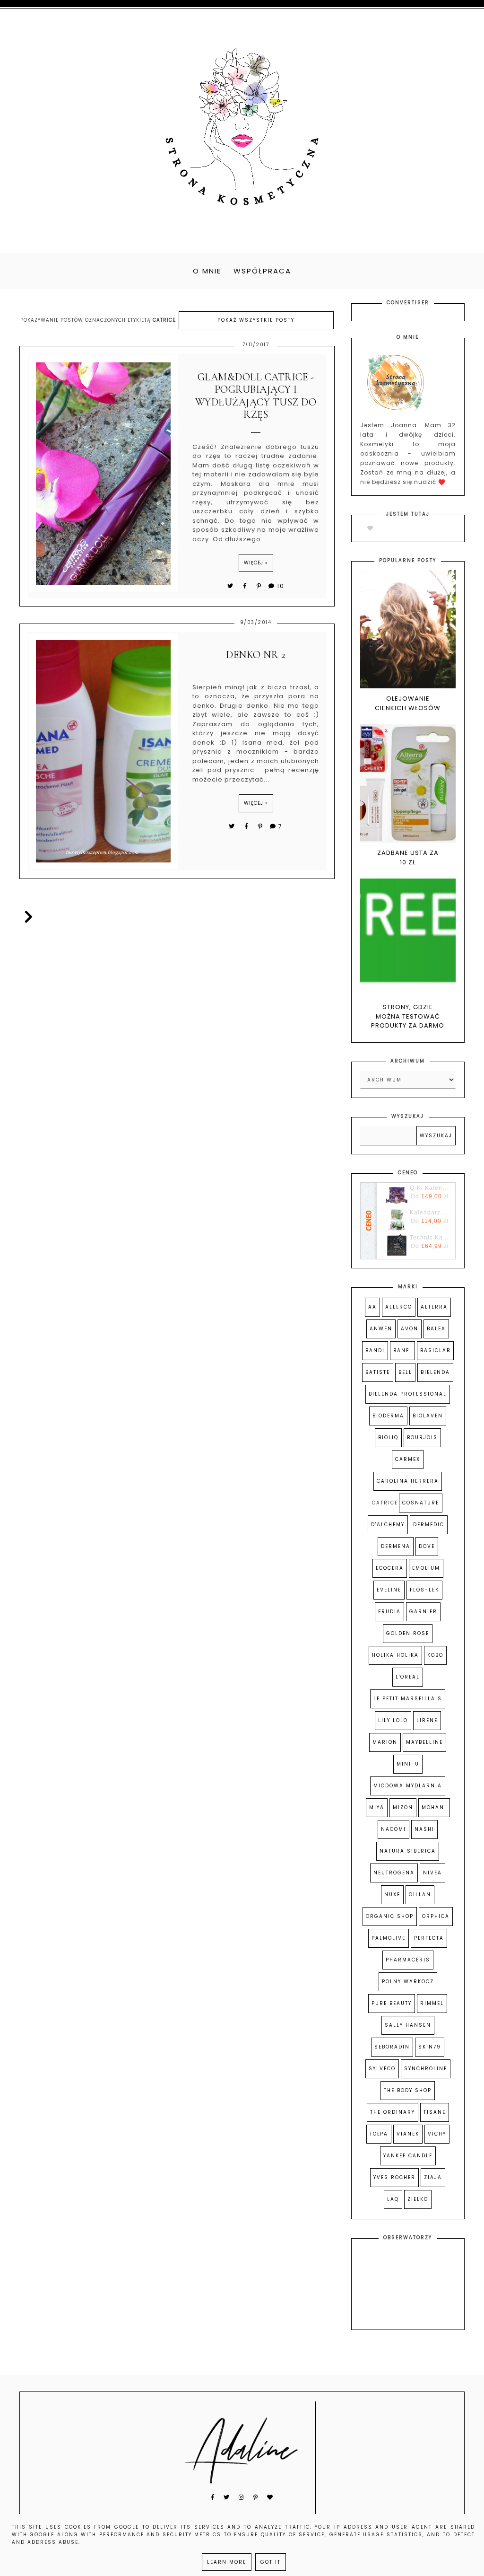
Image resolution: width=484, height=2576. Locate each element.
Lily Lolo (393, 1720)
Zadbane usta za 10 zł (408, 857)
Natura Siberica (408, 1851)
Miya (377, 1807)
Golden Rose (408, 1633)
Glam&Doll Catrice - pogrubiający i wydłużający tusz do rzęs (256, 396)
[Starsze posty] (27, 917)
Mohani (434, 1807)
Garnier (423, 1612)
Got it (271, 2562)
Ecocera (390, 1568)
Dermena (396, 1546)
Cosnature (421, 1503)
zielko (418, 2199)
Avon (410, 1329)
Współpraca (262, 271)
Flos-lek (424, 1590)
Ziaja (433, 2177)
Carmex (408, 1459)
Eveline (389, 1590)
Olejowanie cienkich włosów (408, 703)
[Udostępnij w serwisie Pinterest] (259, 586)
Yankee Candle (408, 2156)
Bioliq (388, 1437)
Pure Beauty (392, 2003)
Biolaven (428, 1416)
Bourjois (422, 1437)
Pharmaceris (408, 1960)
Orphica (436, 1916)
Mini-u (408, 1764)
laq (393, 2199)
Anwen (381, 1329)
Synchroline (426, 2069)
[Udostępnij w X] (231, 586)
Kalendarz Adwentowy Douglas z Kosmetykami (430, 1213)
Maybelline (424, 1742)
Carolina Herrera (408, 1481)
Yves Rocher (394, 2177)
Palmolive (389, 1938)
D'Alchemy (388, 1525)
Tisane (435, 2112)
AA (372, 1307)
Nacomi (393, 1829)
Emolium (426, 1568)
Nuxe (392, 1895)
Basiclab (435, 1350)
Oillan (420, 1895)
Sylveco (382, 2069)
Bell (405, 1372)
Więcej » (256, 563)
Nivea (432, 1873)
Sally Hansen (408, 2025)
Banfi (402, 1350)
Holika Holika (395, 1655)
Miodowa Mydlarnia (408, 1786)
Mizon (403, 1807)
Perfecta (429, 1938)
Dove (427, 1546)
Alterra (434, 1307)
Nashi (424, 1829)
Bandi (375, 1350)
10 (281, 586)
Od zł (430, 1196)
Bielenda (435, 1372)
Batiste (378, 1372)
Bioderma (388, 1416)
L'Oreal (408, 1677)
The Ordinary (393, 2112)
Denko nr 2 (256, 655)
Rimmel (432, 2003)
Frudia (389, 1612)
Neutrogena (394, 1873)
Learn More (227, 2562)
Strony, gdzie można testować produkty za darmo (408, 1016)
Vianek (408, 2134)
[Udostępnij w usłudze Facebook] (246, 586)
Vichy (437, 2134)
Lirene (427, 1720)
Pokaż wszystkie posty (256, 320)
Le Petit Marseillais (408, 1699)
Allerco (399, 1307)
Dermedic (429, 1525)
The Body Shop (408, 2090)
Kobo (435, 1655)
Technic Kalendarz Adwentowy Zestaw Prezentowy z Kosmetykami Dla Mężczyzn (430, 1238)
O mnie (207, 271)
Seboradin (392, 2047)
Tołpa (379, 2134)
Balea (436, 1329)
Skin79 (430, 2047)
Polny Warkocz (408, 1982)
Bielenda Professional (408, 1394)
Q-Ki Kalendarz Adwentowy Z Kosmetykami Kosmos (430, 1188)
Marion (385, 1742)
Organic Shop (390, 1916)
